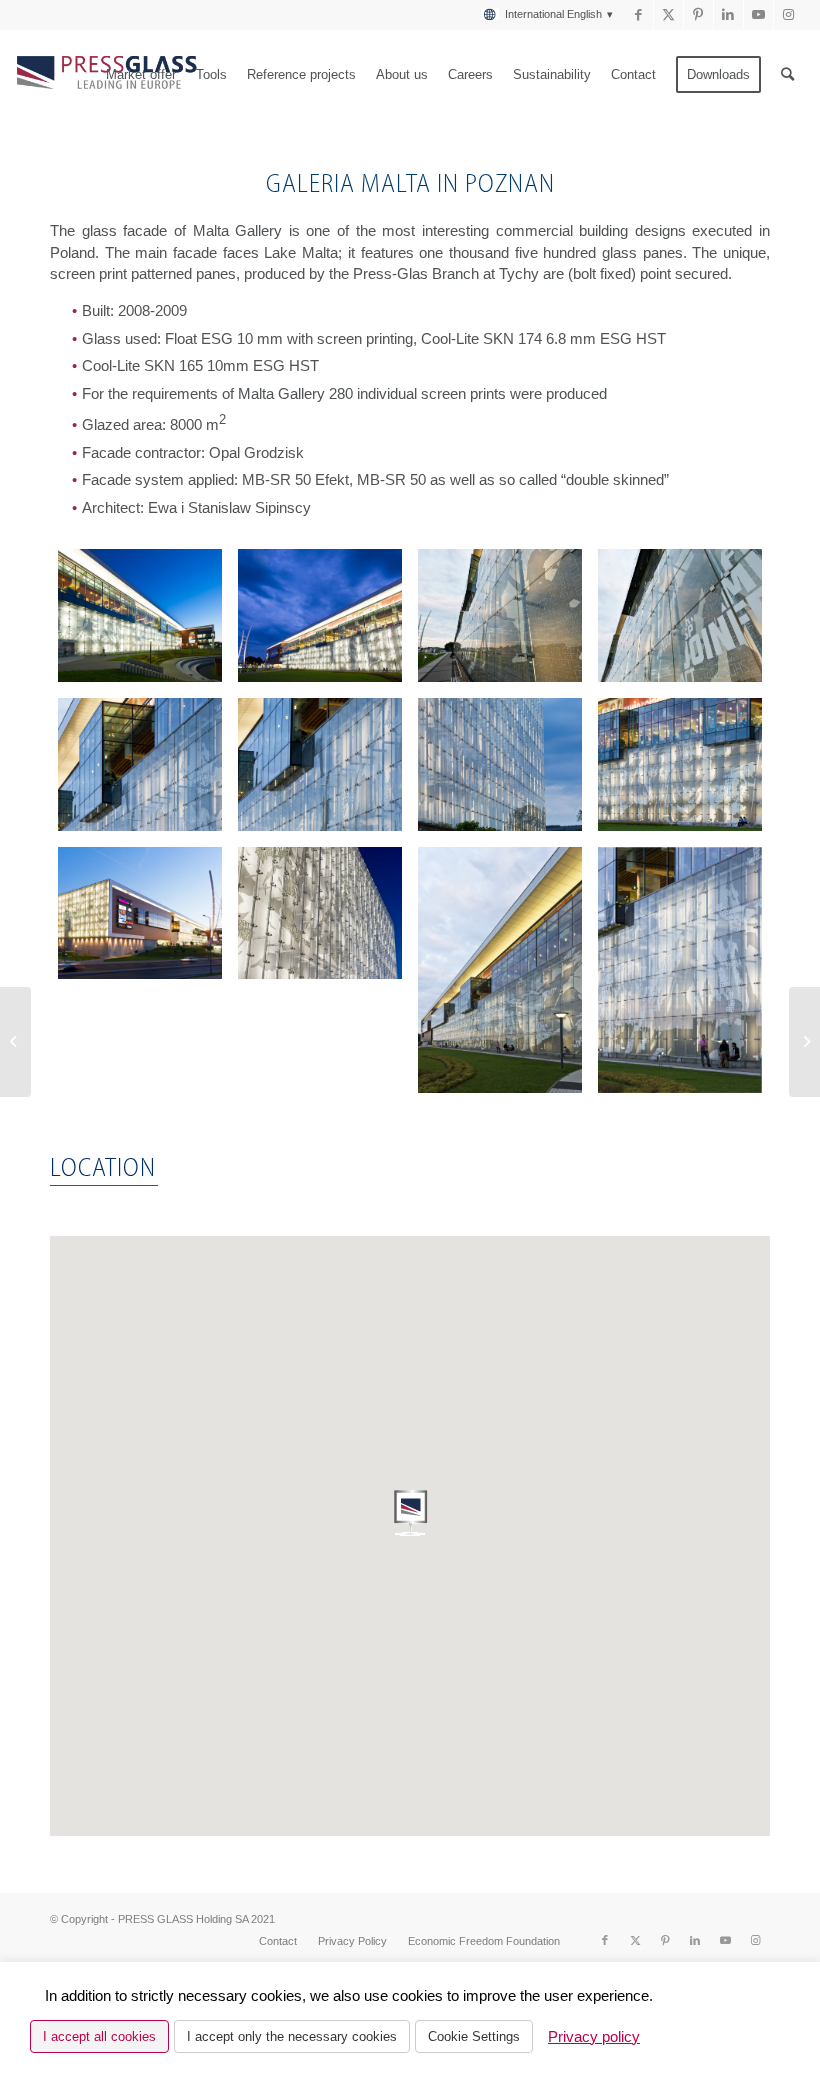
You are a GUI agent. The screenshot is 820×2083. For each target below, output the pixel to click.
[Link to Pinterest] (698, 15)
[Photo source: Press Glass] (140, 615)
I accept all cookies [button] (99, 2036)
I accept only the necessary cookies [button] (292, 2036)
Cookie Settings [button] (474, 2036)
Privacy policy (594, 2037)
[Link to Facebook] (638, 15)
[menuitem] (542, 14)
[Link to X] (668, 15)
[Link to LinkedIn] (728, 15)
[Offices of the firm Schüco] (804, 1042)
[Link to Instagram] (789, 15)
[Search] (787, 75)
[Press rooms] (15, 1042)
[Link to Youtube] (758, 15)
